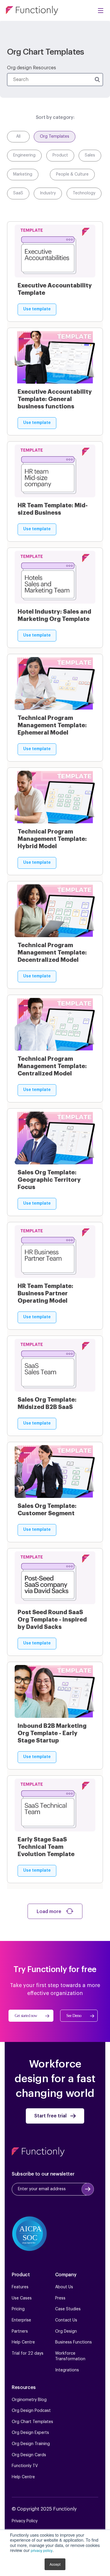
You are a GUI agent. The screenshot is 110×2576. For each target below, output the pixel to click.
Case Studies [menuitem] (68, 2309)
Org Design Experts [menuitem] (30, 2433)
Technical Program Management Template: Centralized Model (52, 1066)
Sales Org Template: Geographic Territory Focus (49, 1180)
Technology (84, 193)
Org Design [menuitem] (66, 2331)
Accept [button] (55, 2564)
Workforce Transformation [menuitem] (70, 2356)
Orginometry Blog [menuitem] (29, 2400)
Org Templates (55, 137)
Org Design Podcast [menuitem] (31, 2411)
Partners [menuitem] (20, 2331)
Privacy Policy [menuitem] (25, 2521)
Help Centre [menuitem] (23, 2342)
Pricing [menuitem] (18, 2309)
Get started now (26, 2016)
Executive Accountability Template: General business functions (55, 399)
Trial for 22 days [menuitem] (28, 2353)
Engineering (24, 155)
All (18, 137)
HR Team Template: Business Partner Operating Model (45, 1293)
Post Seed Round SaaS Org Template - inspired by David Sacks (52, 1619)
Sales (90, 155)
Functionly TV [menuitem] (25, 2466)
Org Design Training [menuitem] (31, 2444)
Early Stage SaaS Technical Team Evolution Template (46, 1847)
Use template (37, 309)
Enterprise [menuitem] (21, 2320)
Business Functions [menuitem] (73, 2342)
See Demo (74, 2016)
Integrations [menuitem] (67, 2370)
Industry (48, 193)
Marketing (23, 174)
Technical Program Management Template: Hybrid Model (52, 839)
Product (60, 155)
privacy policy (42, 2550)
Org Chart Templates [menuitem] (32, 2422)
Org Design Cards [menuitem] (29, 2455)
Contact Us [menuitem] (66, 2320)
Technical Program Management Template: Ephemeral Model (52, 725)
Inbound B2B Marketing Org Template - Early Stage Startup (52, 1733)
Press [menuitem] (60, 2298)
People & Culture (72, 174)
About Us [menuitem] (64, 2287)
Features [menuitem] (20, 2287)
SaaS (18, 193)
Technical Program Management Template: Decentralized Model (52, 952)
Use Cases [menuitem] (22, 2298)
